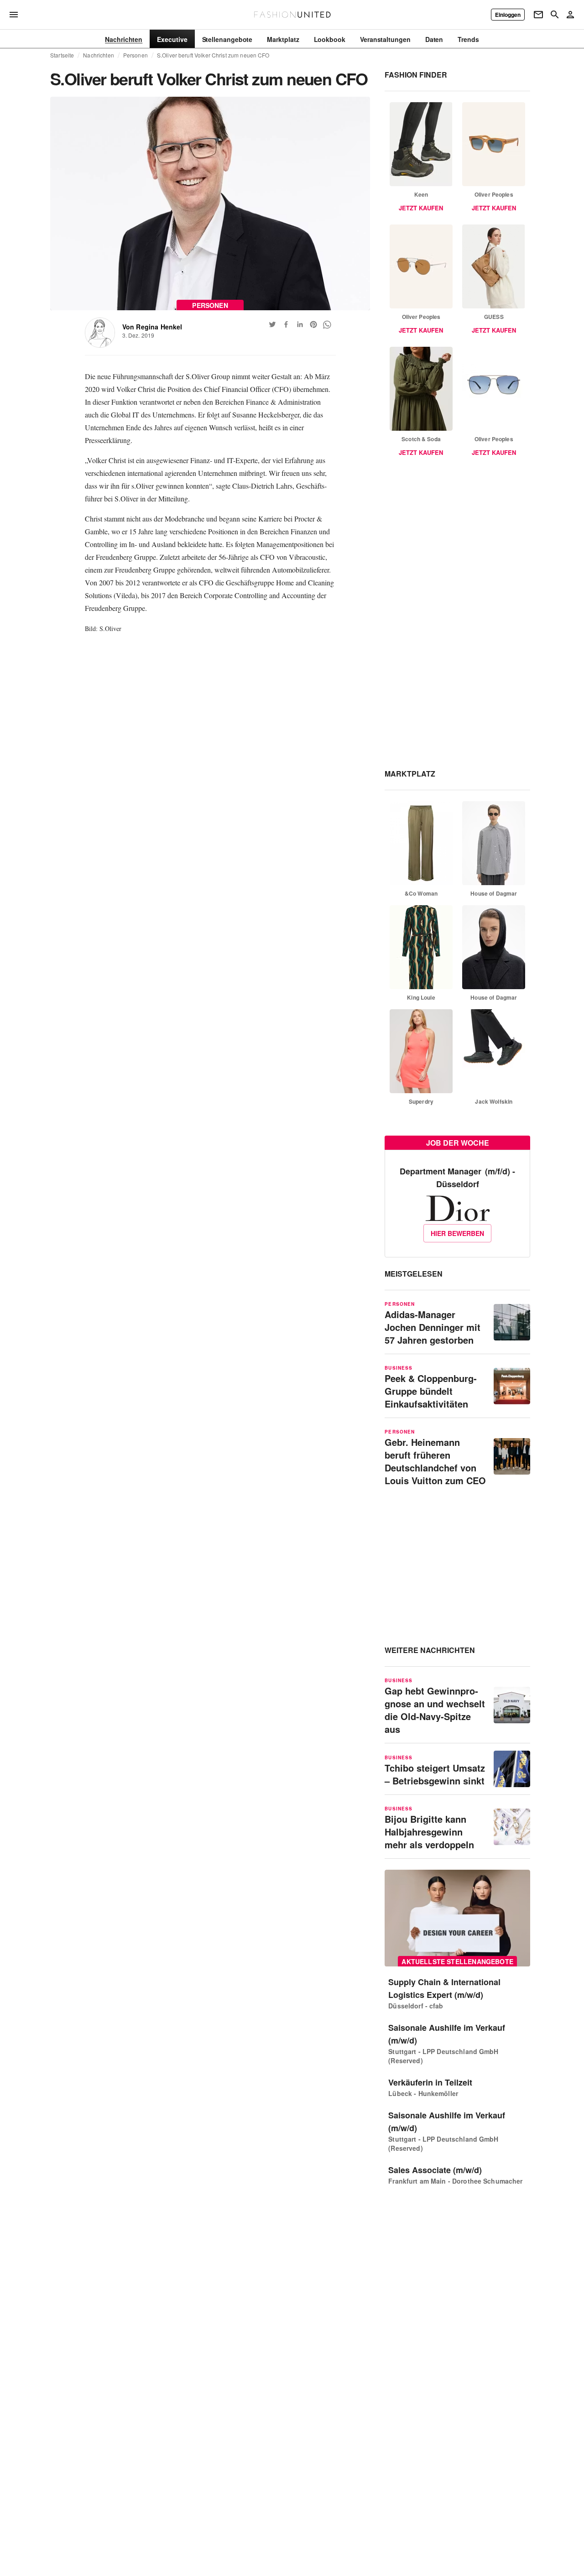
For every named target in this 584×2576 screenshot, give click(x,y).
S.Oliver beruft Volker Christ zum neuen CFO (213, 55)
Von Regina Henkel (152, 327)
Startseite (62, 55)
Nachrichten (98, 55)
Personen (136, 55)
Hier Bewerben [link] (457, 1233)
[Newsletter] (538, 15)
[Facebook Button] (286, 324)
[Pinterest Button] (313, 324)
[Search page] (555, 15)
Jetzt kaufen (421, 208)
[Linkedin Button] (300, 324)
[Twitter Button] (272, 324)
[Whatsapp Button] (327, 324)
